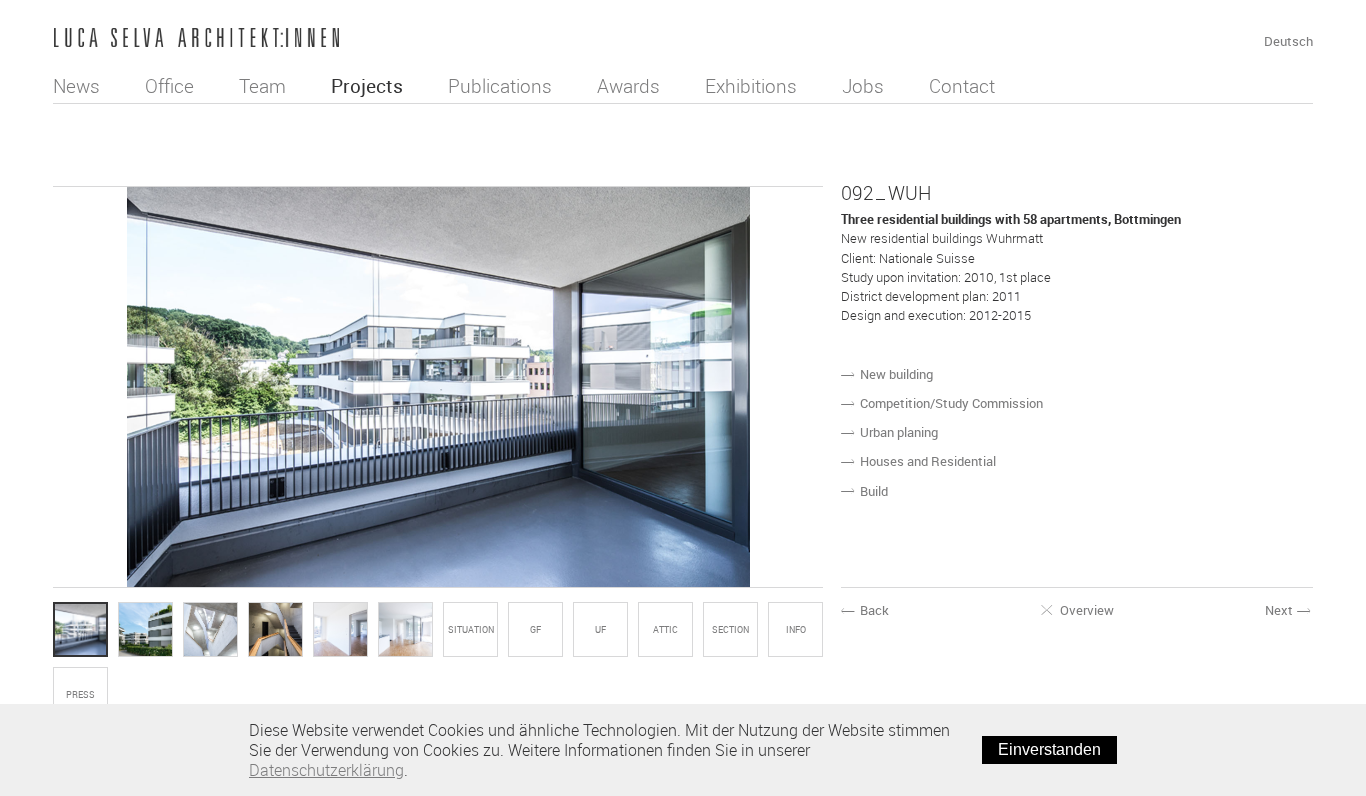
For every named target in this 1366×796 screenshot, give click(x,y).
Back (865, 610)
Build (874, 491)
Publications (500, 86)
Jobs (863, 86)
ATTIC (665, 630)
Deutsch (1288, 41)
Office (169, 86)
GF (535, 630)
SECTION (730, 630)
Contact (962, 86)
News (76, 86)
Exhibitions (751, 86)
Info (796, 630)
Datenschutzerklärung (326, 770)
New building (896, 374)
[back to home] (196, 39)
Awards (628, 86)
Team (262, 86)
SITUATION (471, 630)
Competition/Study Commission (951, 403)
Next (1289, 610)
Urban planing (899, 432)
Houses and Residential (928, 461)
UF (600, 630)
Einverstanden (1049, 749)
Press (80, 695)
